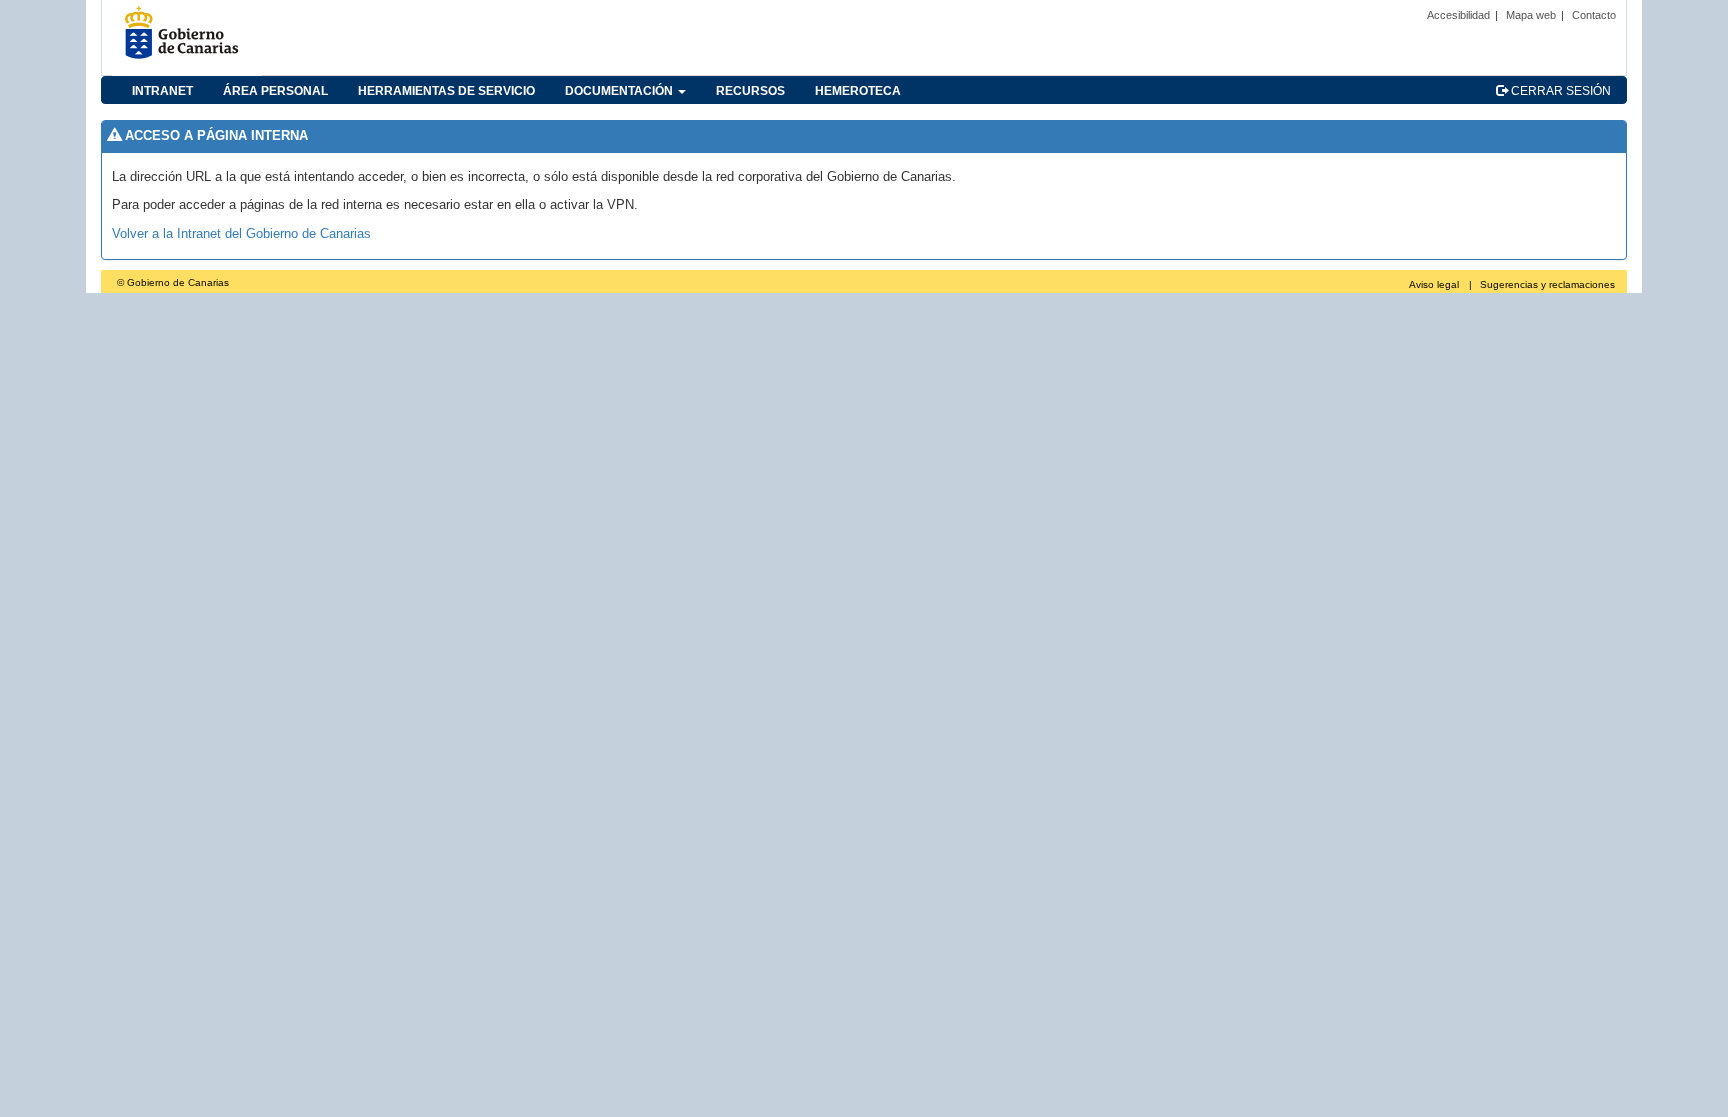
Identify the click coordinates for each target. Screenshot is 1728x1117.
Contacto (1594, 15)
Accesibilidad (1458, 15)
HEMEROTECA (858, 91)
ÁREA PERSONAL (275, 91)
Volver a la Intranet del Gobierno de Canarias (241, 233)
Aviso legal (1434, 284)
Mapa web (1531, 15)
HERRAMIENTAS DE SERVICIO (446, 91)
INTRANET (162, 91)
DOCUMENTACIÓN (620, 91)
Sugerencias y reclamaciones (1547, 284)
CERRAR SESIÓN (1559, 91)
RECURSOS (750, 91)
